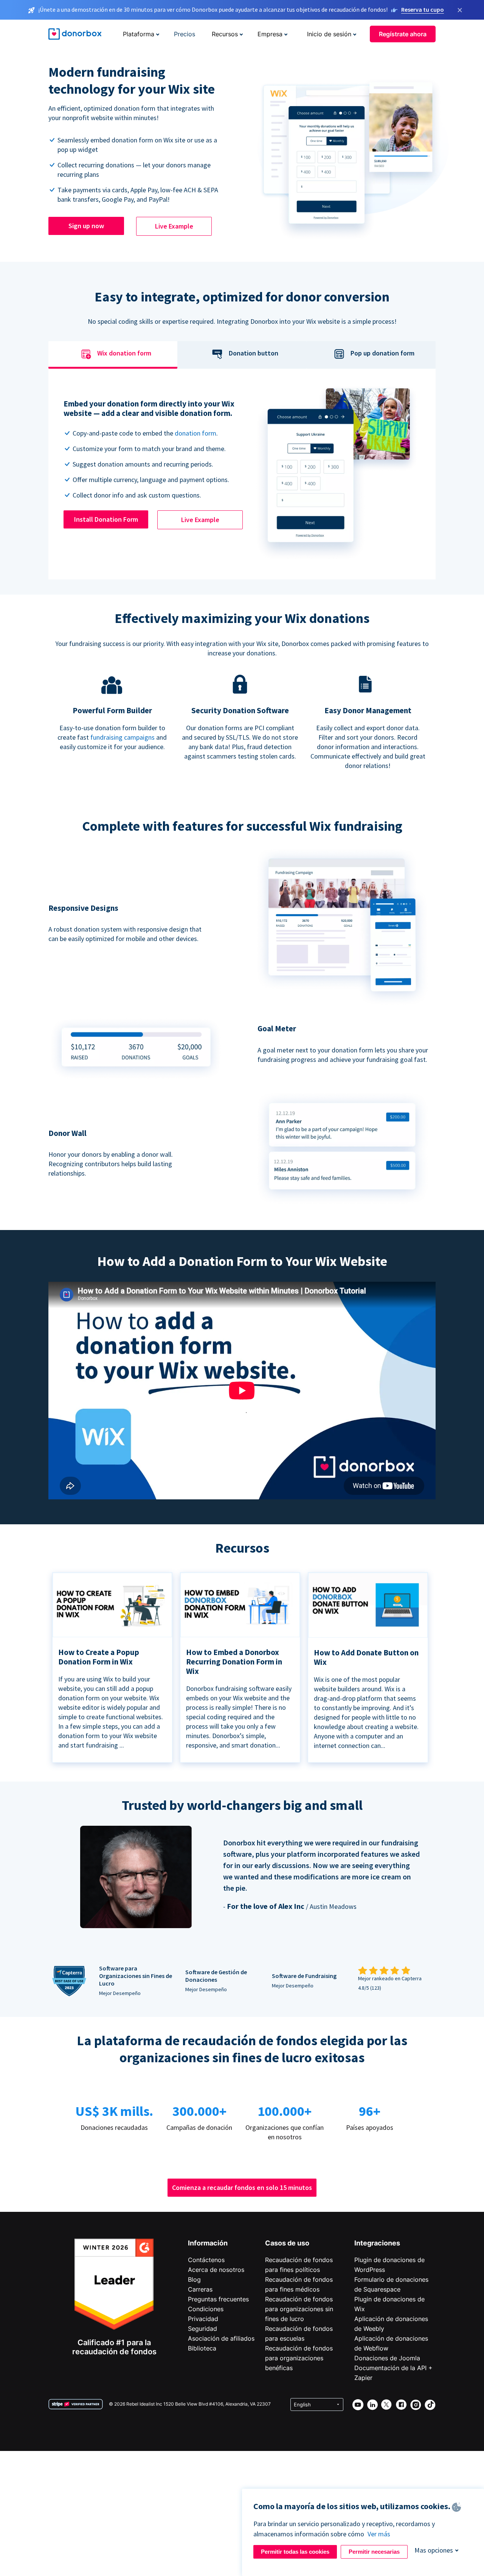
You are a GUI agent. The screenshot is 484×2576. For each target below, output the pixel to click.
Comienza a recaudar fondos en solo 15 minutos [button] (242, 2187)
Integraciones (377, 2243)
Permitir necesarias (374, 2552)
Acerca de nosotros (216, 2270)
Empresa (270, 34)
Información (208, 2243)
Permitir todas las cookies (295, 2552)
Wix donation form (124, 353)
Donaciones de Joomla (387, 2358)
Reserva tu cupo (423, 9)
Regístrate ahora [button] (403, 34)
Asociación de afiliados (221, 2338)
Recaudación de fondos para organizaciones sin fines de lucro (299, 2309)
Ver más (379, 2534)
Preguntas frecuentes (218, 2299)
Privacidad (203, 2319)
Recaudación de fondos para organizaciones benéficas (299, 2358)
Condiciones (206, 2309)
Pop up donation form (382, 353)
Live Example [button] (174, 226)
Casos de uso (287, 2243)
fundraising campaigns (123, 737)
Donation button (254, 353)
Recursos (225, 34)
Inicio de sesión (329, 34)
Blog (194, 2279)
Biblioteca (202, 2348)
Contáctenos (206, 2260)
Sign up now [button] (86, 226)
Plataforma (139, 34)
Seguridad (202, 2329)
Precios (185, 34)
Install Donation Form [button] (106, 519)
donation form (195, 433)
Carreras (200, 2289)
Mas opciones (434, 2550)
